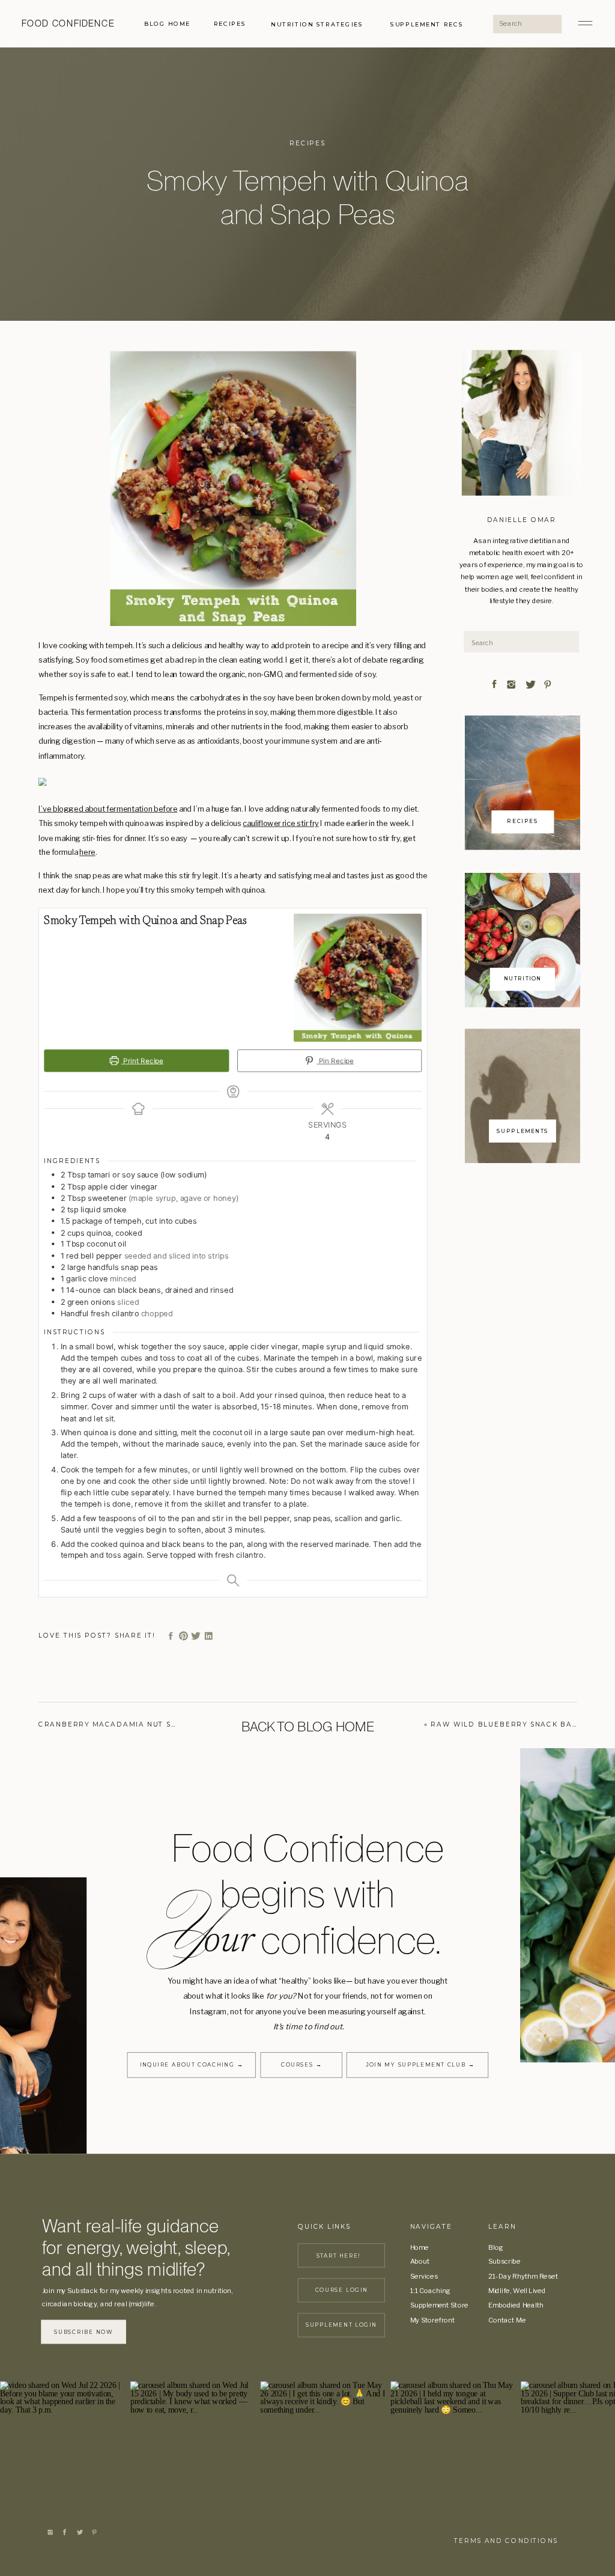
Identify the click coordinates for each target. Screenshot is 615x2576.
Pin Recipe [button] (335, 1060)
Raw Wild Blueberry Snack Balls (508, 1724)
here (87, 852)
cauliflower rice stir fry (280, 823)
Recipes (307, 143)
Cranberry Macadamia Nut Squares (122, 1724)
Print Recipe (142, 1060)
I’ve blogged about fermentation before (108, 808)
